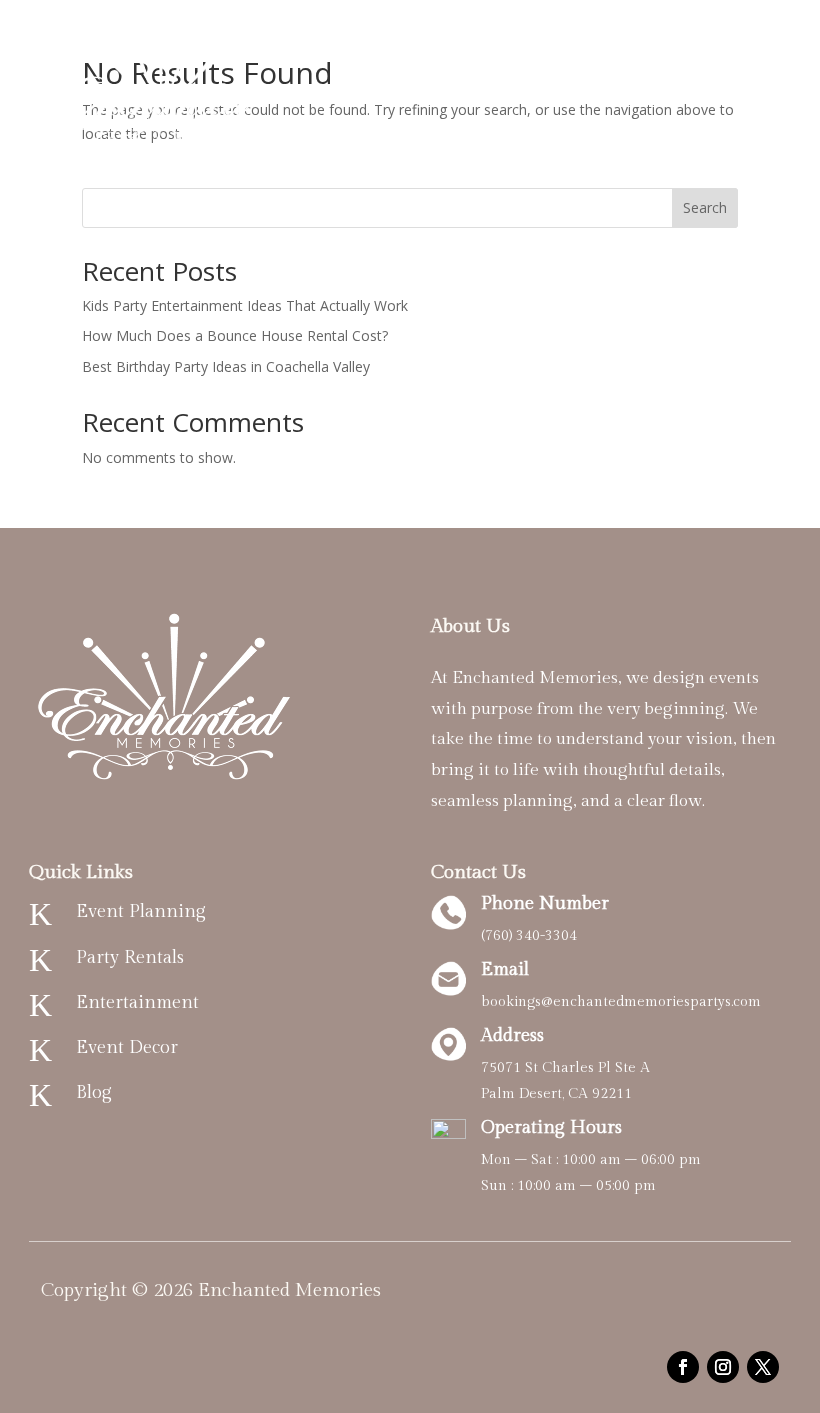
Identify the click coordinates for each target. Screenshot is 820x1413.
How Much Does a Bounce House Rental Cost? (235, 335)
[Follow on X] (763, 1367)
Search (705, 207)
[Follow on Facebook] (683, 1367)
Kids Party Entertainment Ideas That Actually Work (245, 305)
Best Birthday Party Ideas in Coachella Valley (226, 366)
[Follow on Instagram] (723, 1367)
